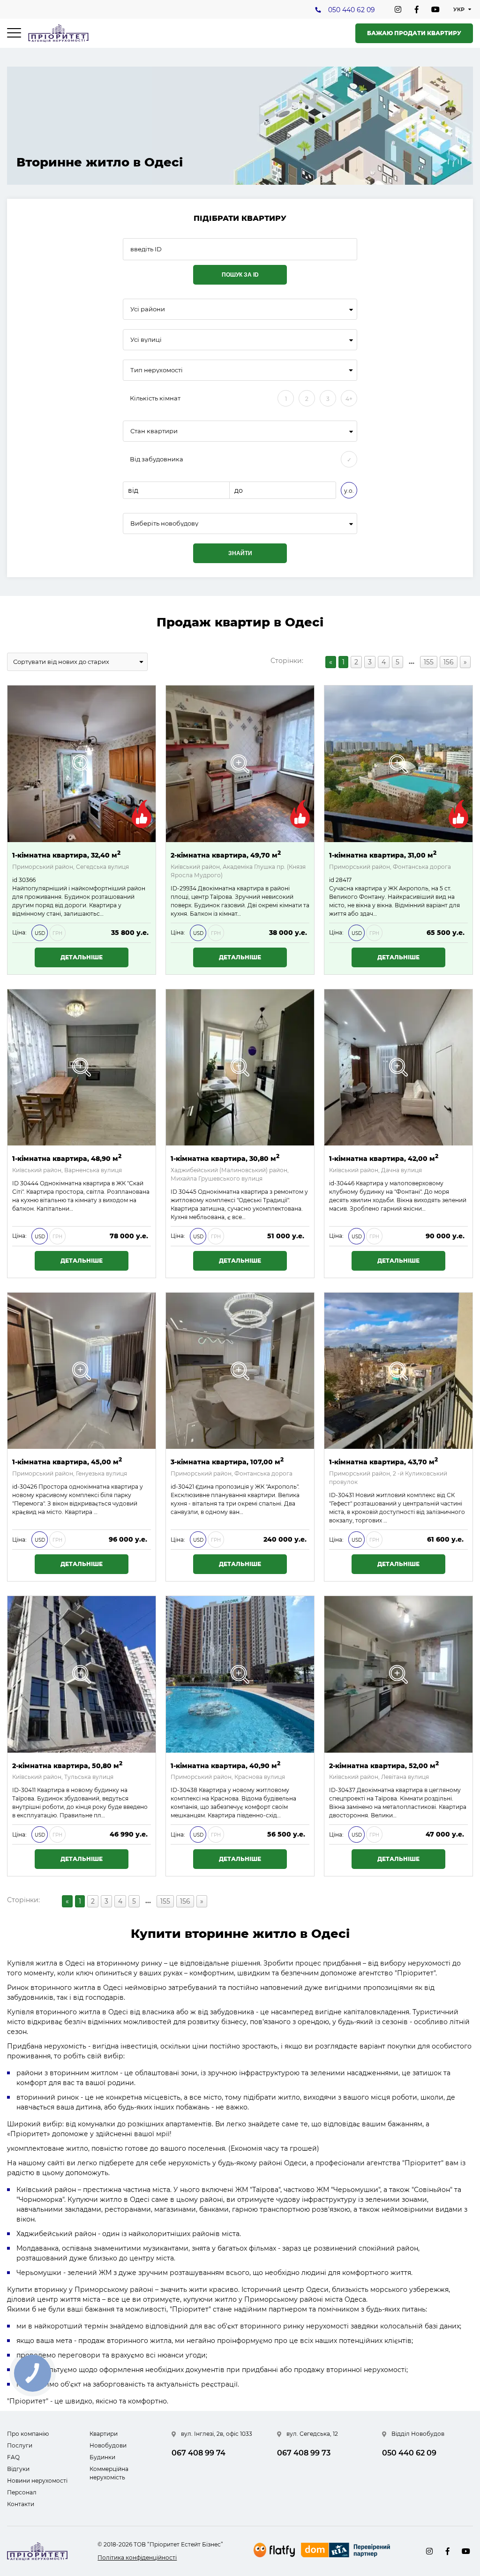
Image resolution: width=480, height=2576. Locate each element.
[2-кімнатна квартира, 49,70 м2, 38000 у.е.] (240, 764)
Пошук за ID (240, 275)
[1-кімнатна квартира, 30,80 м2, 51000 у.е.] (240, 1068)
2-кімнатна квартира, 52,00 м (384, 1765)
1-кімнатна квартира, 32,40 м (66, 855)
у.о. (349, 491)
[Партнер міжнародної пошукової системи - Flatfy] (274, 2550)
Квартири (104, 2434)
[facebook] (417, 9)
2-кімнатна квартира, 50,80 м (67, 1765)
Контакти (21, 2504)
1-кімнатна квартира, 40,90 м (225, 1765)
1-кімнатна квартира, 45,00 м (67, 1461)
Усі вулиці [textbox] (146, 340)
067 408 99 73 (304, 2453)
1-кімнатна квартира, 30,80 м (225, 1158)
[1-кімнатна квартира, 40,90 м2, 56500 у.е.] (240, 1674)
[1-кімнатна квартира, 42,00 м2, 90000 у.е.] (398, 1068)
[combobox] (240, 309)
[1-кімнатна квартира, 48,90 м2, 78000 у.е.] (82, 1068)
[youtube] (435, 9)
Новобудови (108, 2445)
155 (429, 662)
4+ (349, 399)
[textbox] (240, 523)
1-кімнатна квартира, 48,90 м (67, 1158)
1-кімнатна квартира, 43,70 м (383, 1461)
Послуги (20, 2445)
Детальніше (82, 957)
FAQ (13, 2457)
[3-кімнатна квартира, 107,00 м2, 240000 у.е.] (240, 1371)
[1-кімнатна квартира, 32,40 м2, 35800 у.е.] (82, 764)
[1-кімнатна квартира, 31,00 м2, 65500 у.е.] (398, 764)
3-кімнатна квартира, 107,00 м (227, 1461)
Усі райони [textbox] (148, 309)
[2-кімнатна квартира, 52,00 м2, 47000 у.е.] (398, 1674)
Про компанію (28, 2434)
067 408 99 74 (199, 2453)
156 (449, 662)
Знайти (240, 553)
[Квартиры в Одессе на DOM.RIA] (347, 2551)
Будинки (102, 2457)
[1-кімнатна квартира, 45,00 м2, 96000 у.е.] (82, 1371)
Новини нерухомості (37, 2481)
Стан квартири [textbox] (154, 431)
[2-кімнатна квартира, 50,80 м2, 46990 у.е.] (82, 1674)
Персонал (22, 2492)
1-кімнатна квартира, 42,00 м (384, 1158)
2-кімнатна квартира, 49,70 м (226, 855)
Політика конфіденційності (137, 2557)
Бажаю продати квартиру (414, 33)
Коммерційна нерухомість (109, 2473)
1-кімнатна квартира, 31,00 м (383, 855)
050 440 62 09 (352, 10)
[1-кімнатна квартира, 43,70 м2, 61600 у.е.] (398, 1371)
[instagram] (398, 9)
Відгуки (18, 2469)
